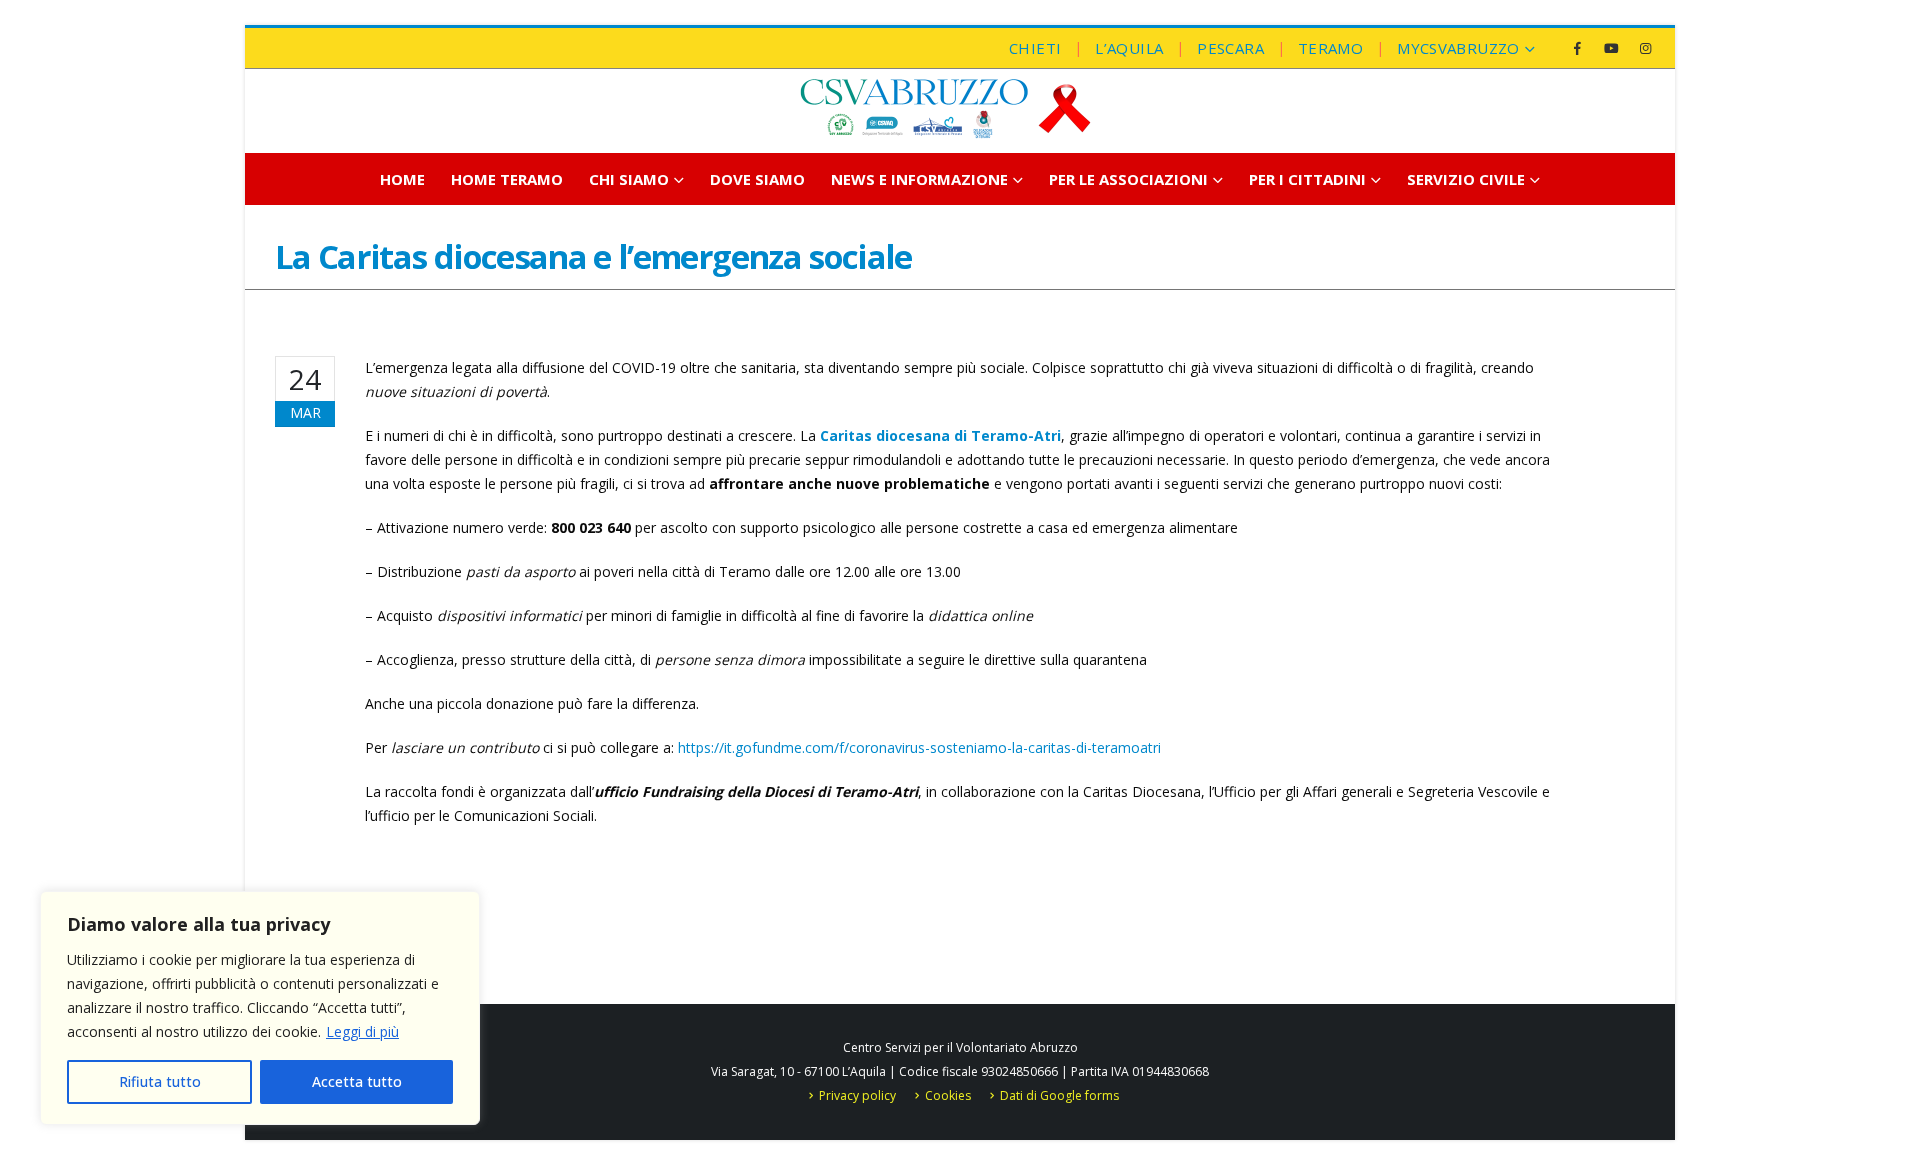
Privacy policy (857, 1095)
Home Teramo (507, 179)
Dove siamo (757, 179)
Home (402, 179)
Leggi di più (362, 1031)
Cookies (948, 1095)
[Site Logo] (945, 108)
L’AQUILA (1129, 48)
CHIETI (1035, 48)
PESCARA (1230, 48)
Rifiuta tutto (160, 1081)
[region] (260, 1008)
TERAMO (1330, 48)
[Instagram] (1645, 48)
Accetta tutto (357, 1081)
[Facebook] (1577, 48)
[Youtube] (1611, 48)
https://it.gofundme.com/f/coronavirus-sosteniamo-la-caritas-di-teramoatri (919, 747)
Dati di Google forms (1059, 1095)
